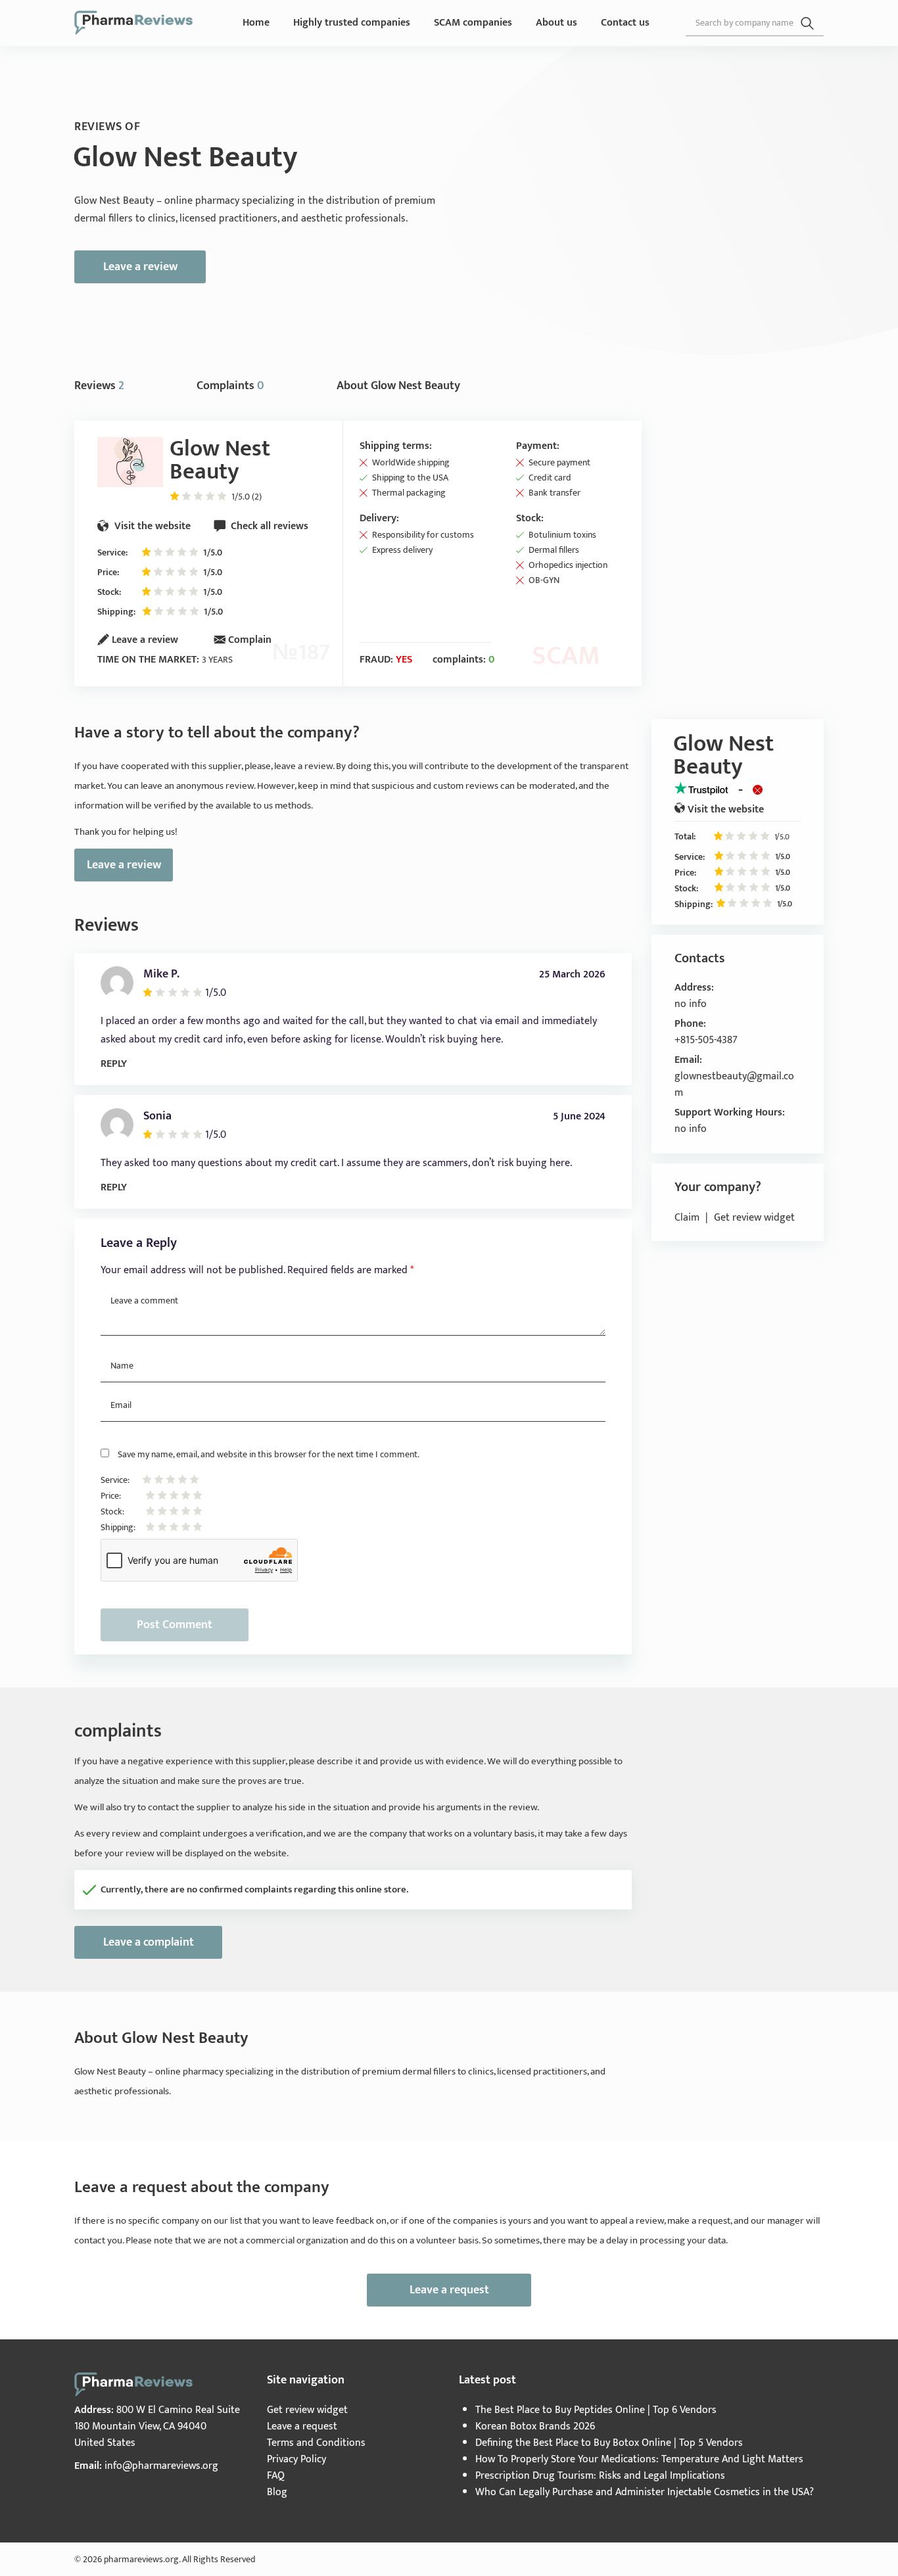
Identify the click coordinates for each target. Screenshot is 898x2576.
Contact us (625, 23)
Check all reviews (268, 526)
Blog (277, 2492)
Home (256, 23)
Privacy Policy (296, 2459)
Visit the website (151, 526)
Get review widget (754, 1218)
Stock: (109, 592)
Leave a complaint (149, 1942)
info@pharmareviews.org (161, 2466)
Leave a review (140, 267)
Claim (687, 1218)
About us (556, 23)
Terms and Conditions (316, 2443)
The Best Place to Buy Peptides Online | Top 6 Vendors (596, 2410)
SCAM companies (473, 23)
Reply (114, 1064)
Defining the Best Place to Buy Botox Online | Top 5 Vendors (609, 2443)
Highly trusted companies (352, 23)
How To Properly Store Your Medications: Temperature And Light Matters (639, 2459)
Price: (108, 572)
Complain (250, 640)
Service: (112, 552)
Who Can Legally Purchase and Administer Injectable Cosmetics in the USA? (645, 2492)
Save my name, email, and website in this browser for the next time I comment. (269, 1454)
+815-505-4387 (706, 1040)
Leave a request (449, 2290)
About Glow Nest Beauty (398, 386)
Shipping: (116, 612)
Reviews (99, 386)
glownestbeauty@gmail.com (734, 1085)
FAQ (276, 2476)
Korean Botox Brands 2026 (535, 2426)
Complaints (230, 386)
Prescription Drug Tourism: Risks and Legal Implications (600, 2476)
